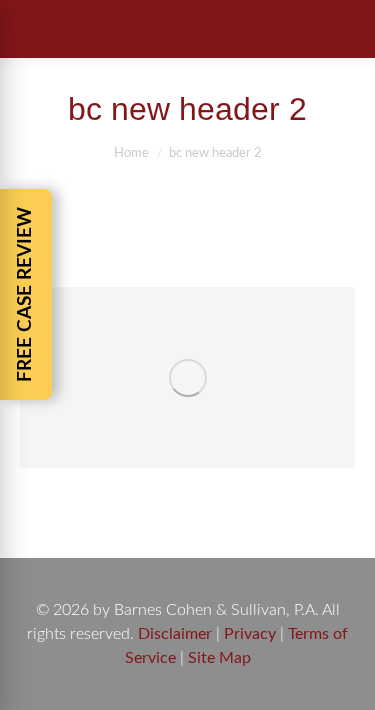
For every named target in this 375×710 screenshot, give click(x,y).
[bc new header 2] (187, 377)
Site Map (219, 658)
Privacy (250, 634)
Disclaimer (175, 634)
